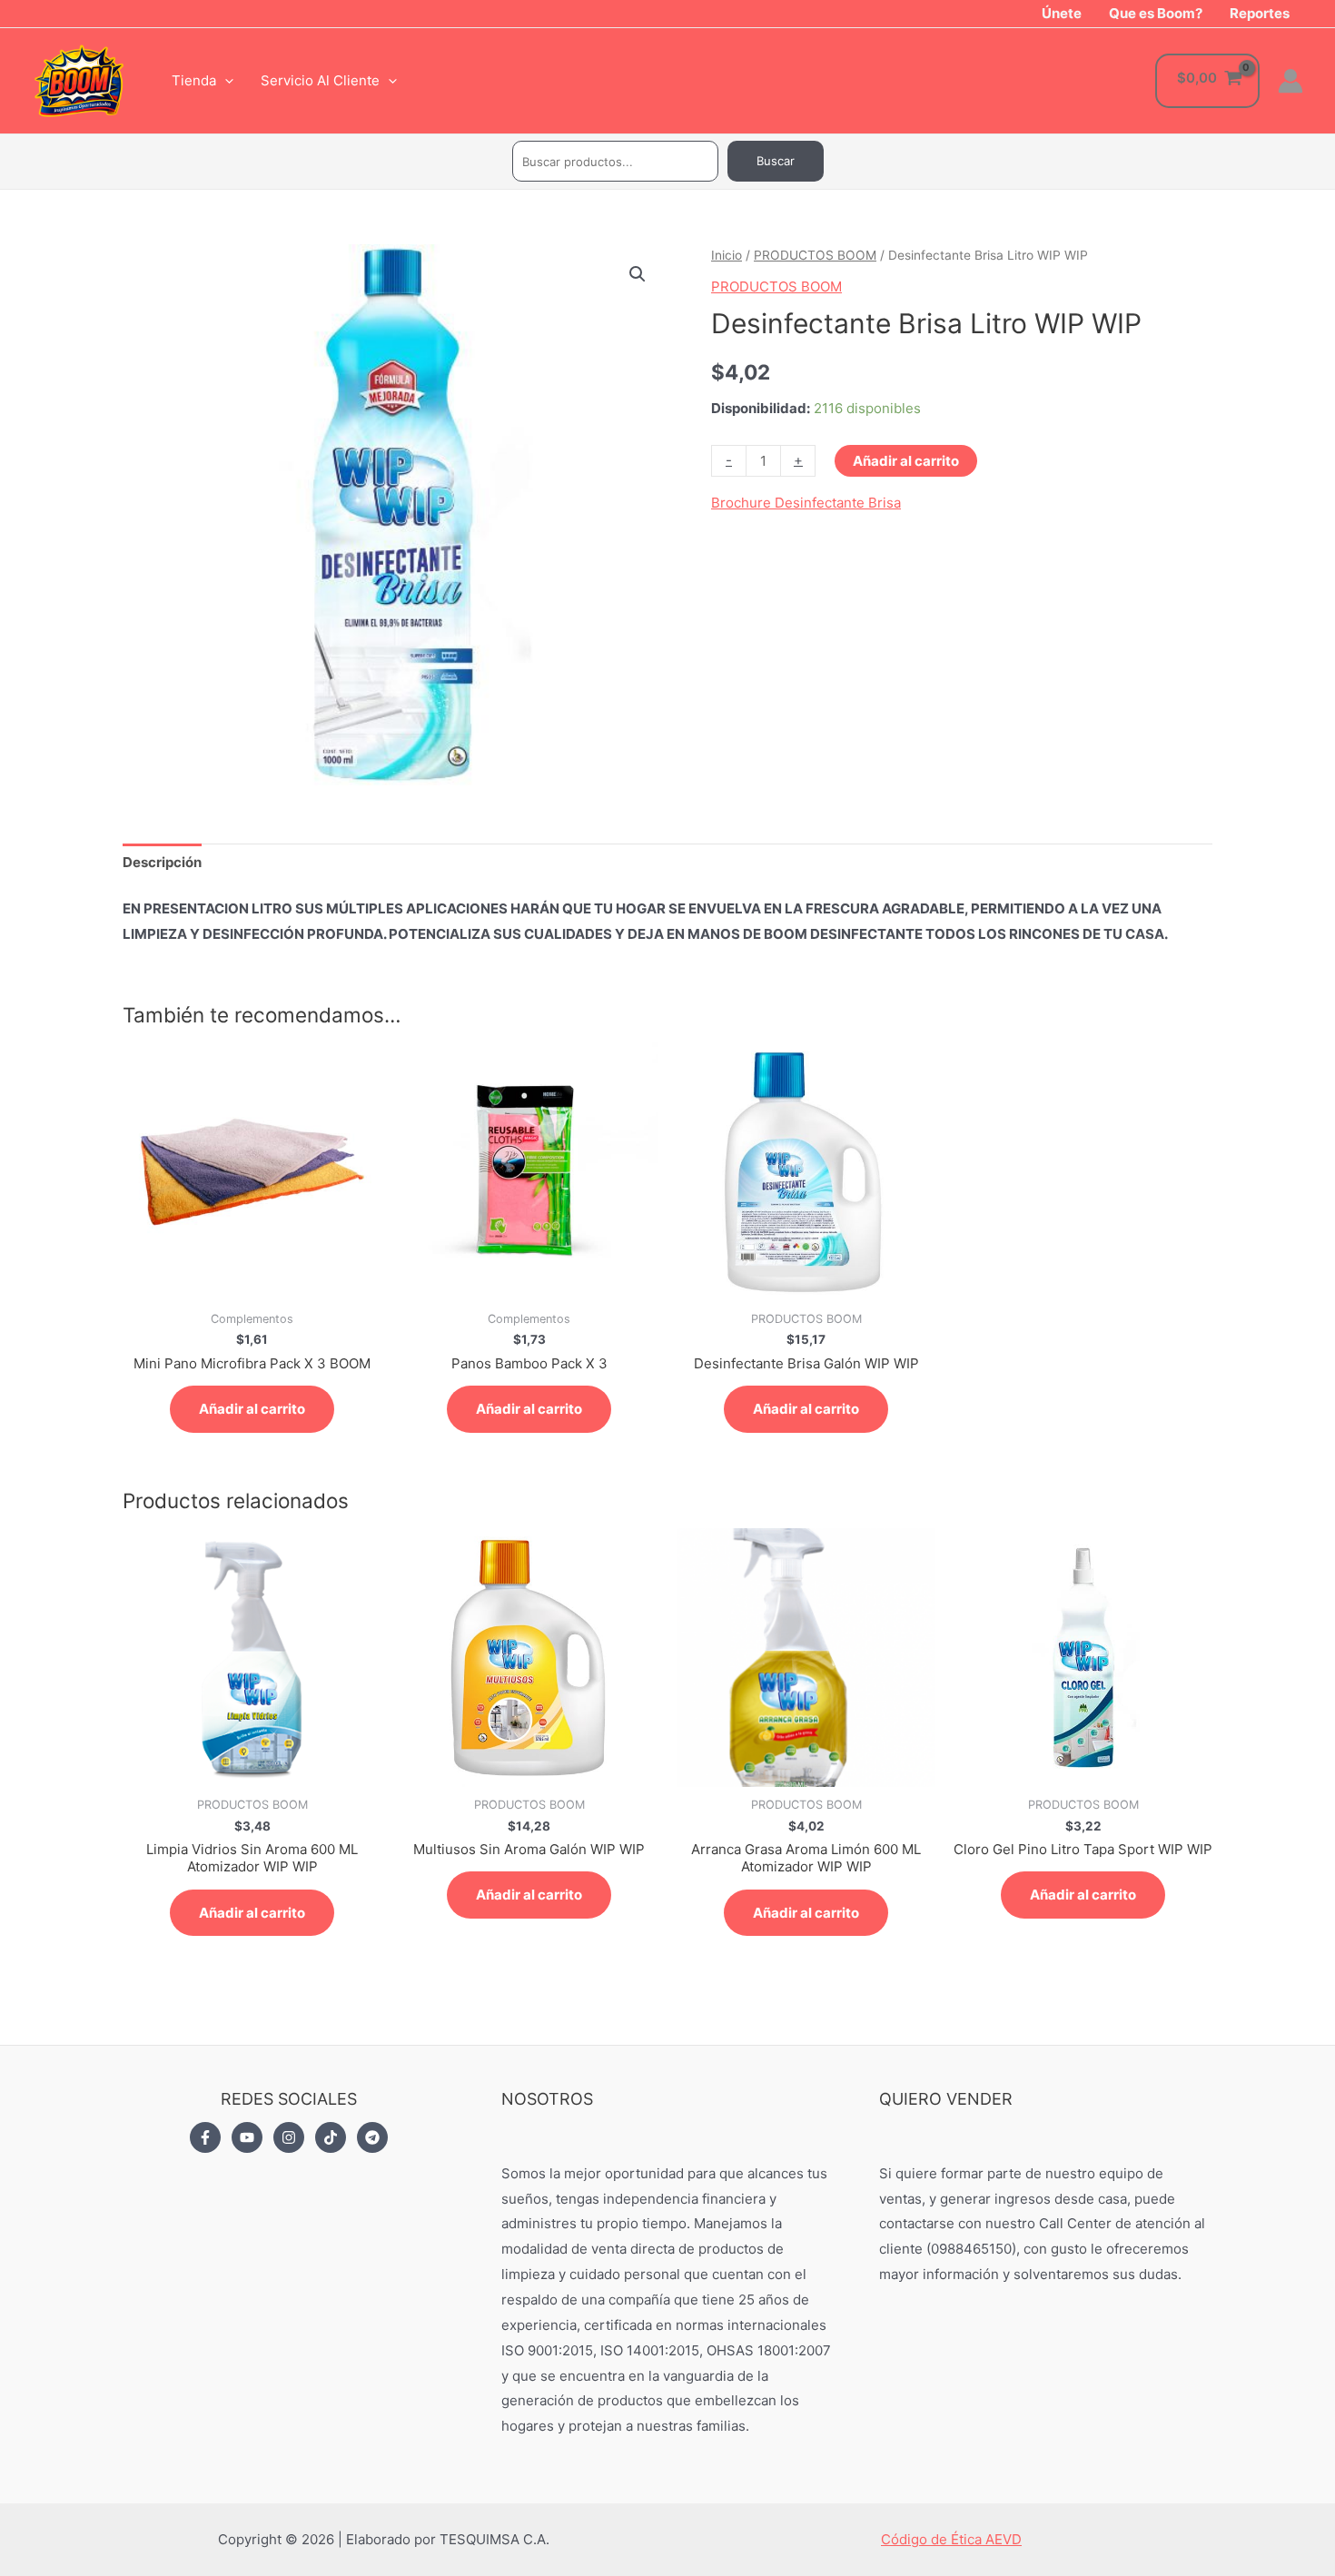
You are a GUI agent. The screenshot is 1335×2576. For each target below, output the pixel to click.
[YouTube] (247, 2137)
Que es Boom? (1156, 13)
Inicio (727, 255)
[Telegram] (372, 2137)
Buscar (776, 161)
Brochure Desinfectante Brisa (806, 503)
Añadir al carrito (906, 461)
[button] (638, 274)
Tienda (194, 80)
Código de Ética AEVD (951, 2539)
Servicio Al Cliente (320, 80)
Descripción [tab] (162, 862)
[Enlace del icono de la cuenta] (1290, 81)
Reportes (1260, 13)
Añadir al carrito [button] (252, 1409)
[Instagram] (289, 2137)
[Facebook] (205, 2137)
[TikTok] (331, 2137)
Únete (1062, 13)
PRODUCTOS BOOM (815, 255)
